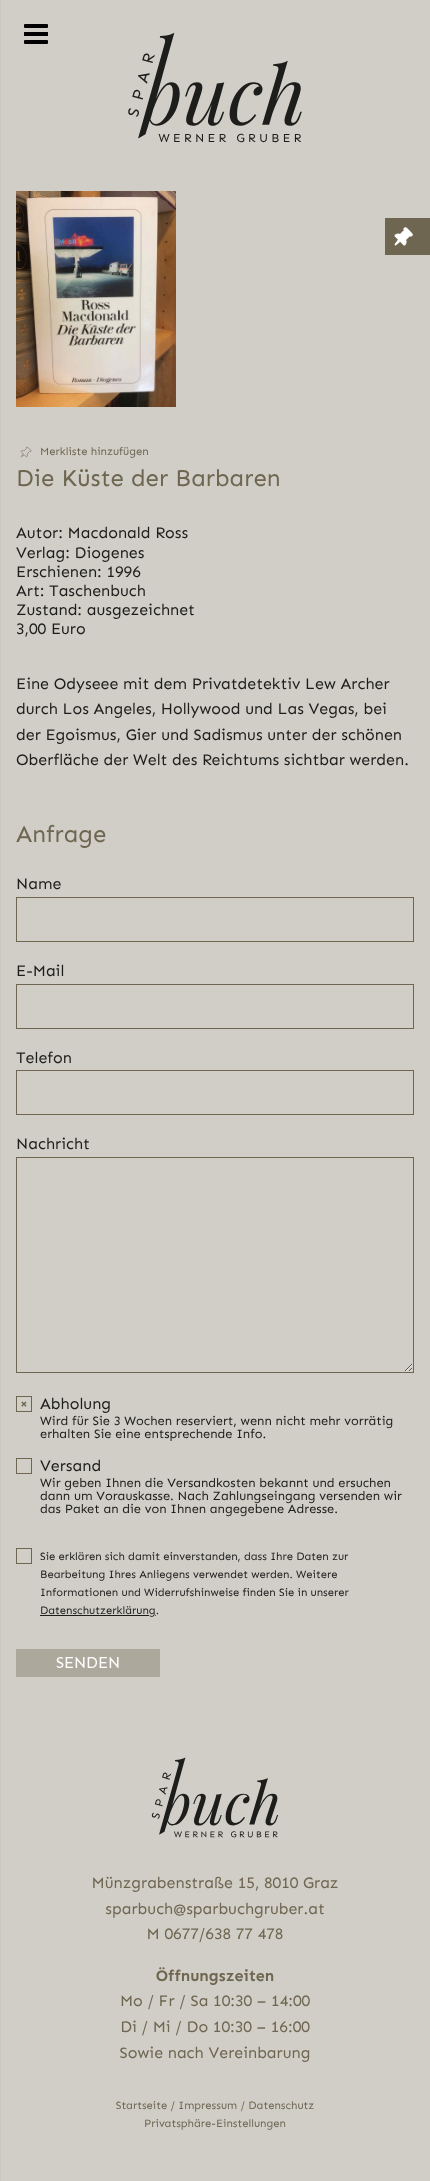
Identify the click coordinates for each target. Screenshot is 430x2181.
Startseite (142, 2105)
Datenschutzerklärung (98, 1610)
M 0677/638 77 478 (215, 1933)
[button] (96, 452)
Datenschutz (281, 2105)
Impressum (207, 2105)
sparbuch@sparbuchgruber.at (214, 1908)
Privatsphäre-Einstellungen (215, 2123)
